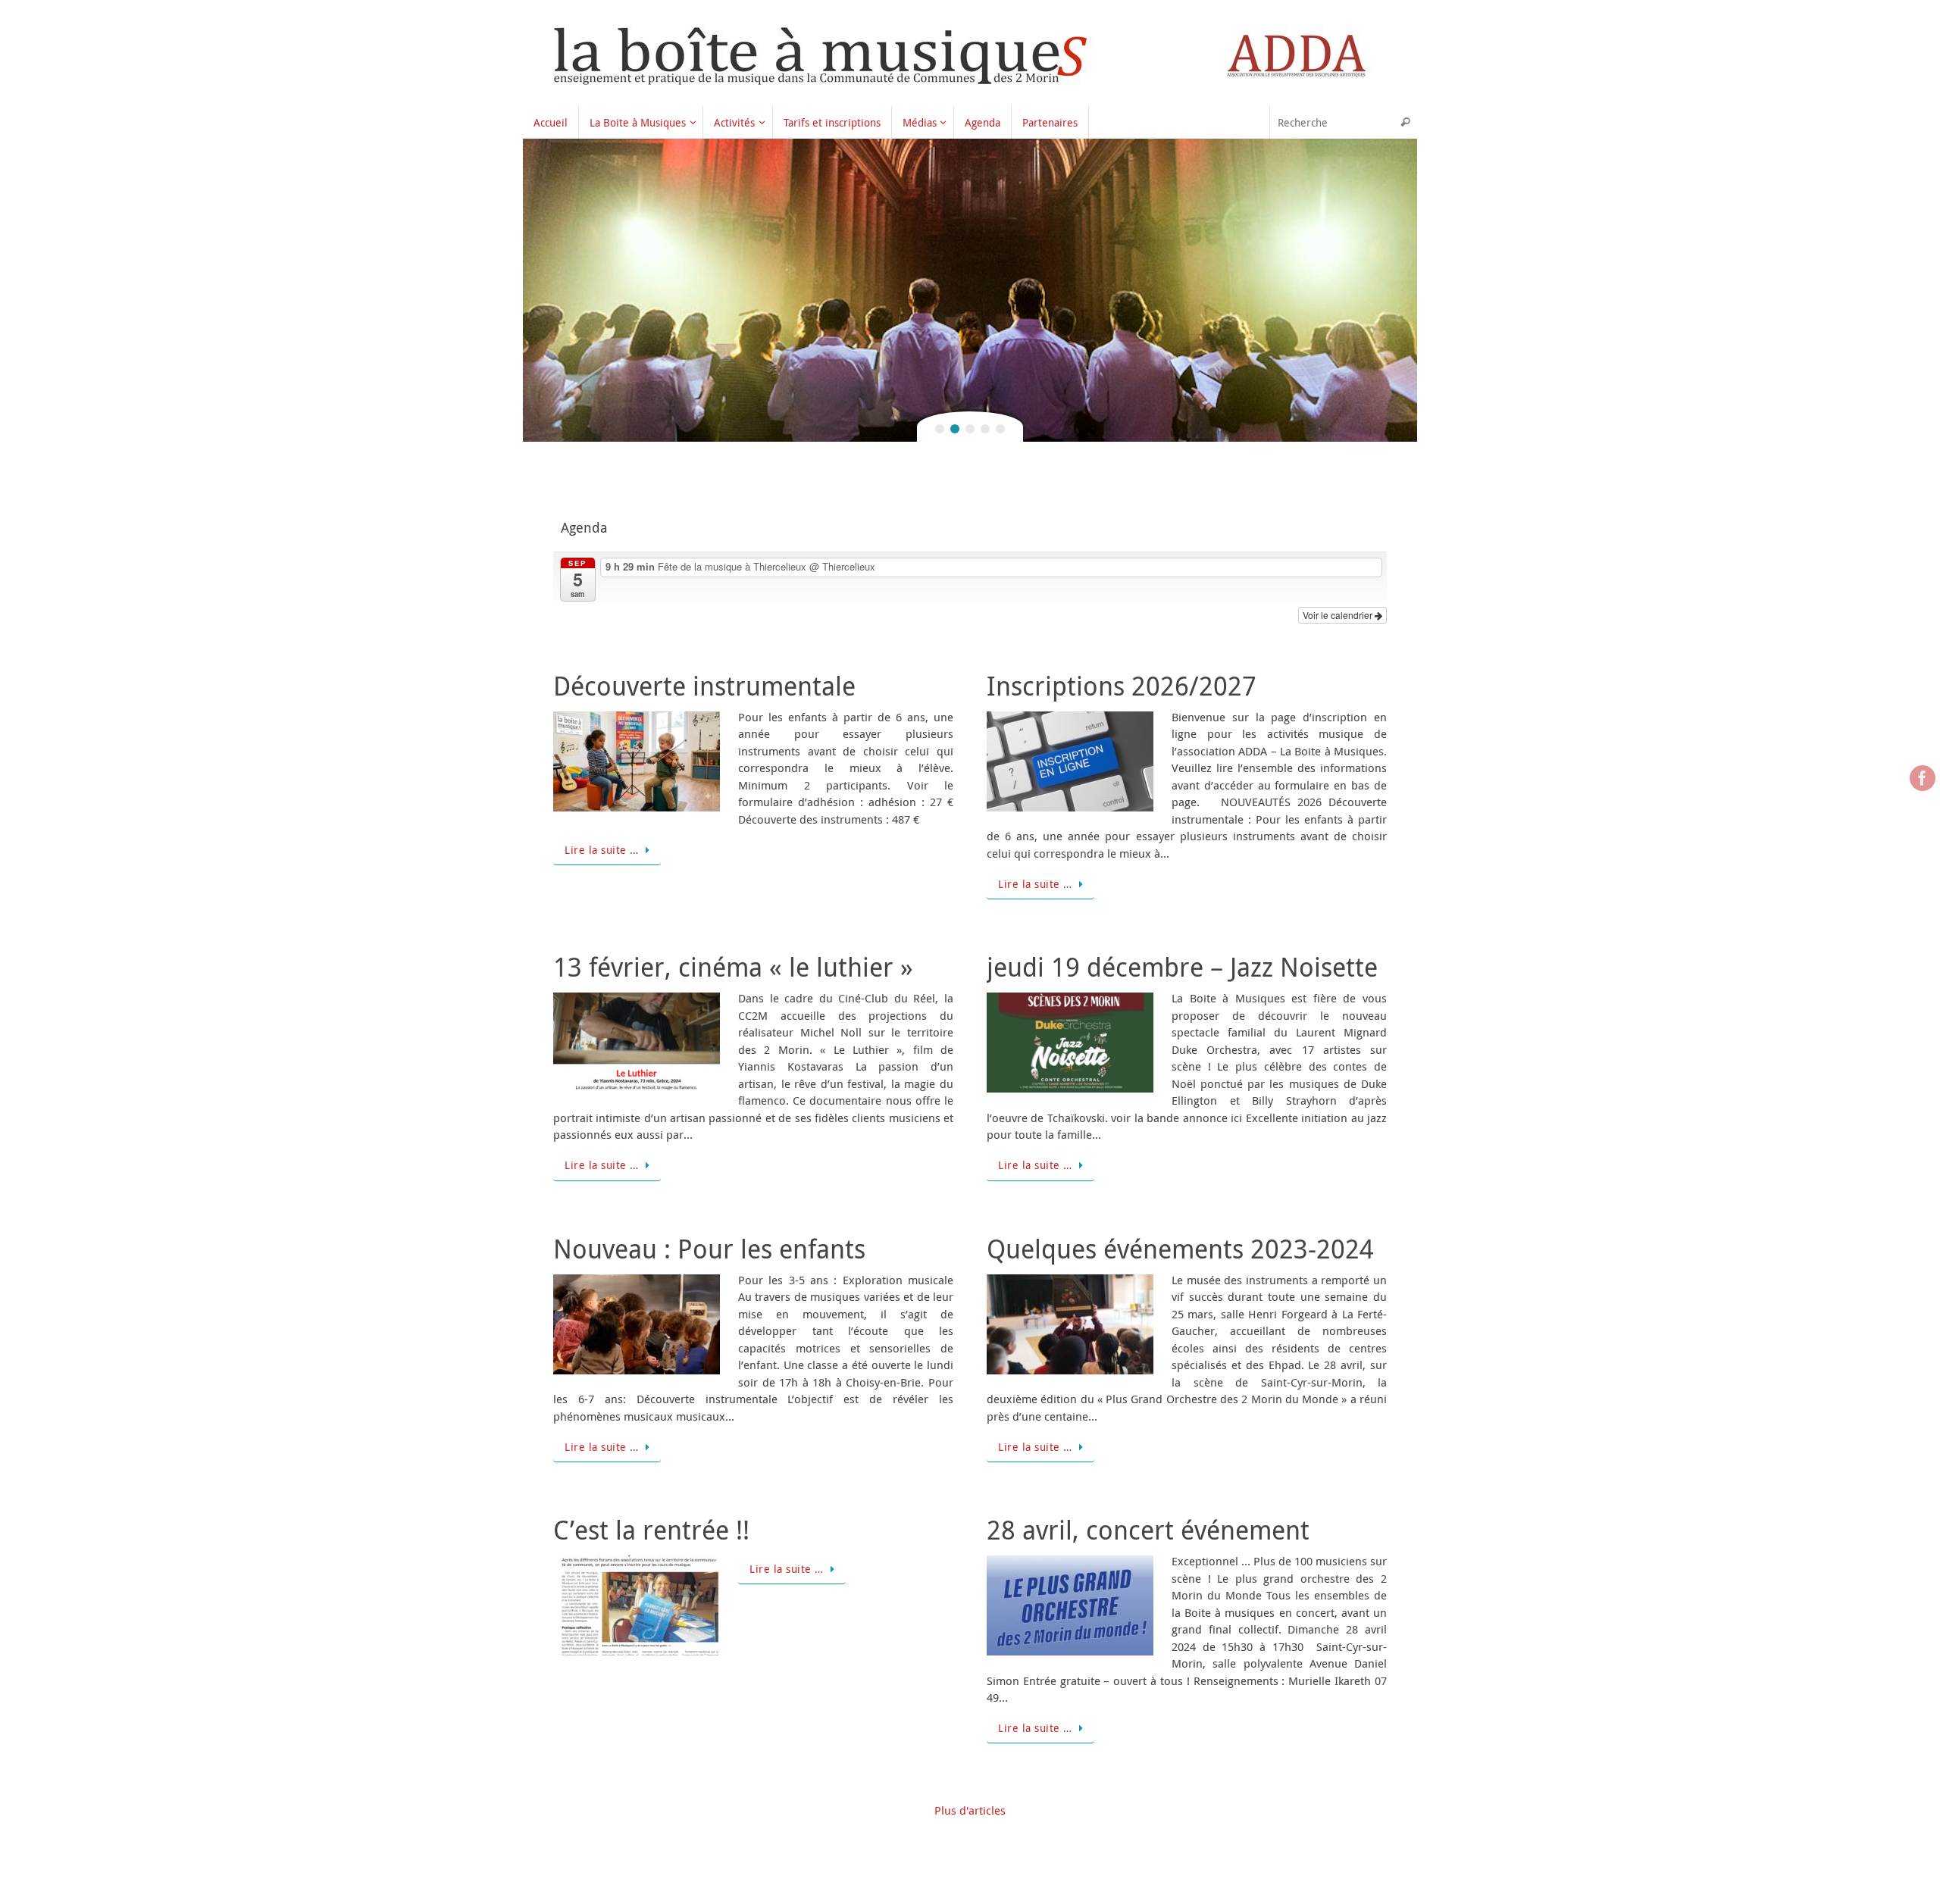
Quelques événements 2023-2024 (1180, 1249)
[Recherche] (1405, 122)
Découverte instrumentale (704, 686)
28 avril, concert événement (1148, 1530)
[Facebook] (1923, 778)
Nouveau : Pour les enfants (709, 1249)
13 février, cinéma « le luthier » (733, 967)
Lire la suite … (602, 850)
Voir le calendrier (1339, 615)
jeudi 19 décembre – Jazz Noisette (1182, 967)
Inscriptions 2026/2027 (1122, 686)
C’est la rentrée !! (651, 1530)
